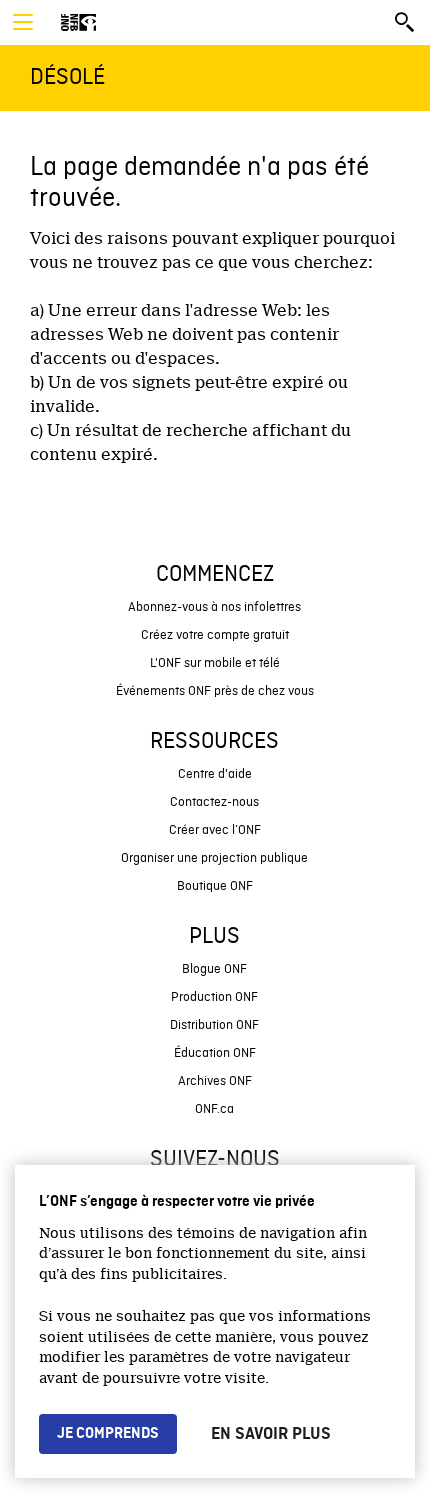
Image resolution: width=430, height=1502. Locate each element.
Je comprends (108, 1434)
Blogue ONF (214, 969)
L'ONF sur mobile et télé (215, 663)
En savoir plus (271, 1434)
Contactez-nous (214, 802)
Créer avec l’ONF (215, 830)
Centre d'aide (215, 774)
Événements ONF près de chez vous (215, 691)
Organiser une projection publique (214, 858)
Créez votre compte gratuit (215, 635)
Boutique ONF (215, 886)
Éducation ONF (215, 1053)
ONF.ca (214, 1109)
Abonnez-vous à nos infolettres (214, 607)
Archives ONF (215, 1081)
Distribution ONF (214, 1025)
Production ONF (214, 997)
